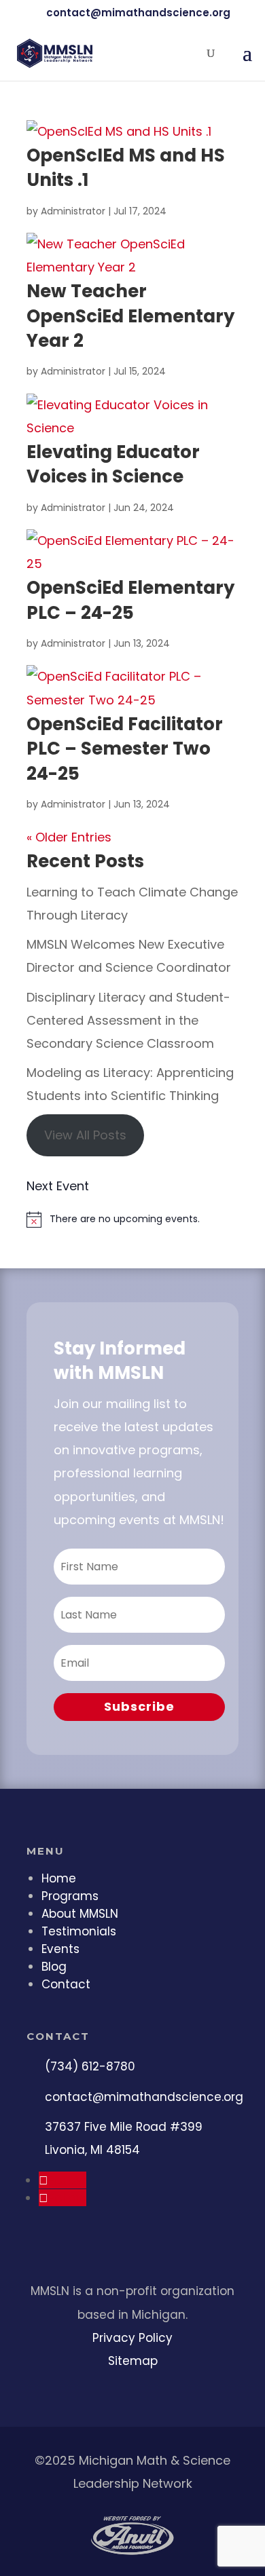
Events (60, 1949)
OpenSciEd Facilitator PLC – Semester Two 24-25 (125, 749)
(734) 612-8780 (90, 2066)
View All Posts (85, 1135)
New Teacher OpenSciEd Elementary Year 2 (130, 316)
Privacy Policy (132, 2338)
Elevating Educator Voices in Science (113, 464)
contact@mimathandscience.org (144, 2097)
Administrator (73, 211)
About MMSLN (80, 1914)
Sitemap (133, 2361)
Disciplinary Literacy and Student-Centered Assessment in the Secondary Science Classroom (128, 1020)
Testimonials (79, 1931)
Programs (70, 1896)
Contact (66, 1984)
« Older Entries (69, 837)
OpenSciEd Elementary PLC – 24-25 (130, 600)
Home (59, 1878)
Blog (54, 1967)
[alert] (132, 1219)
